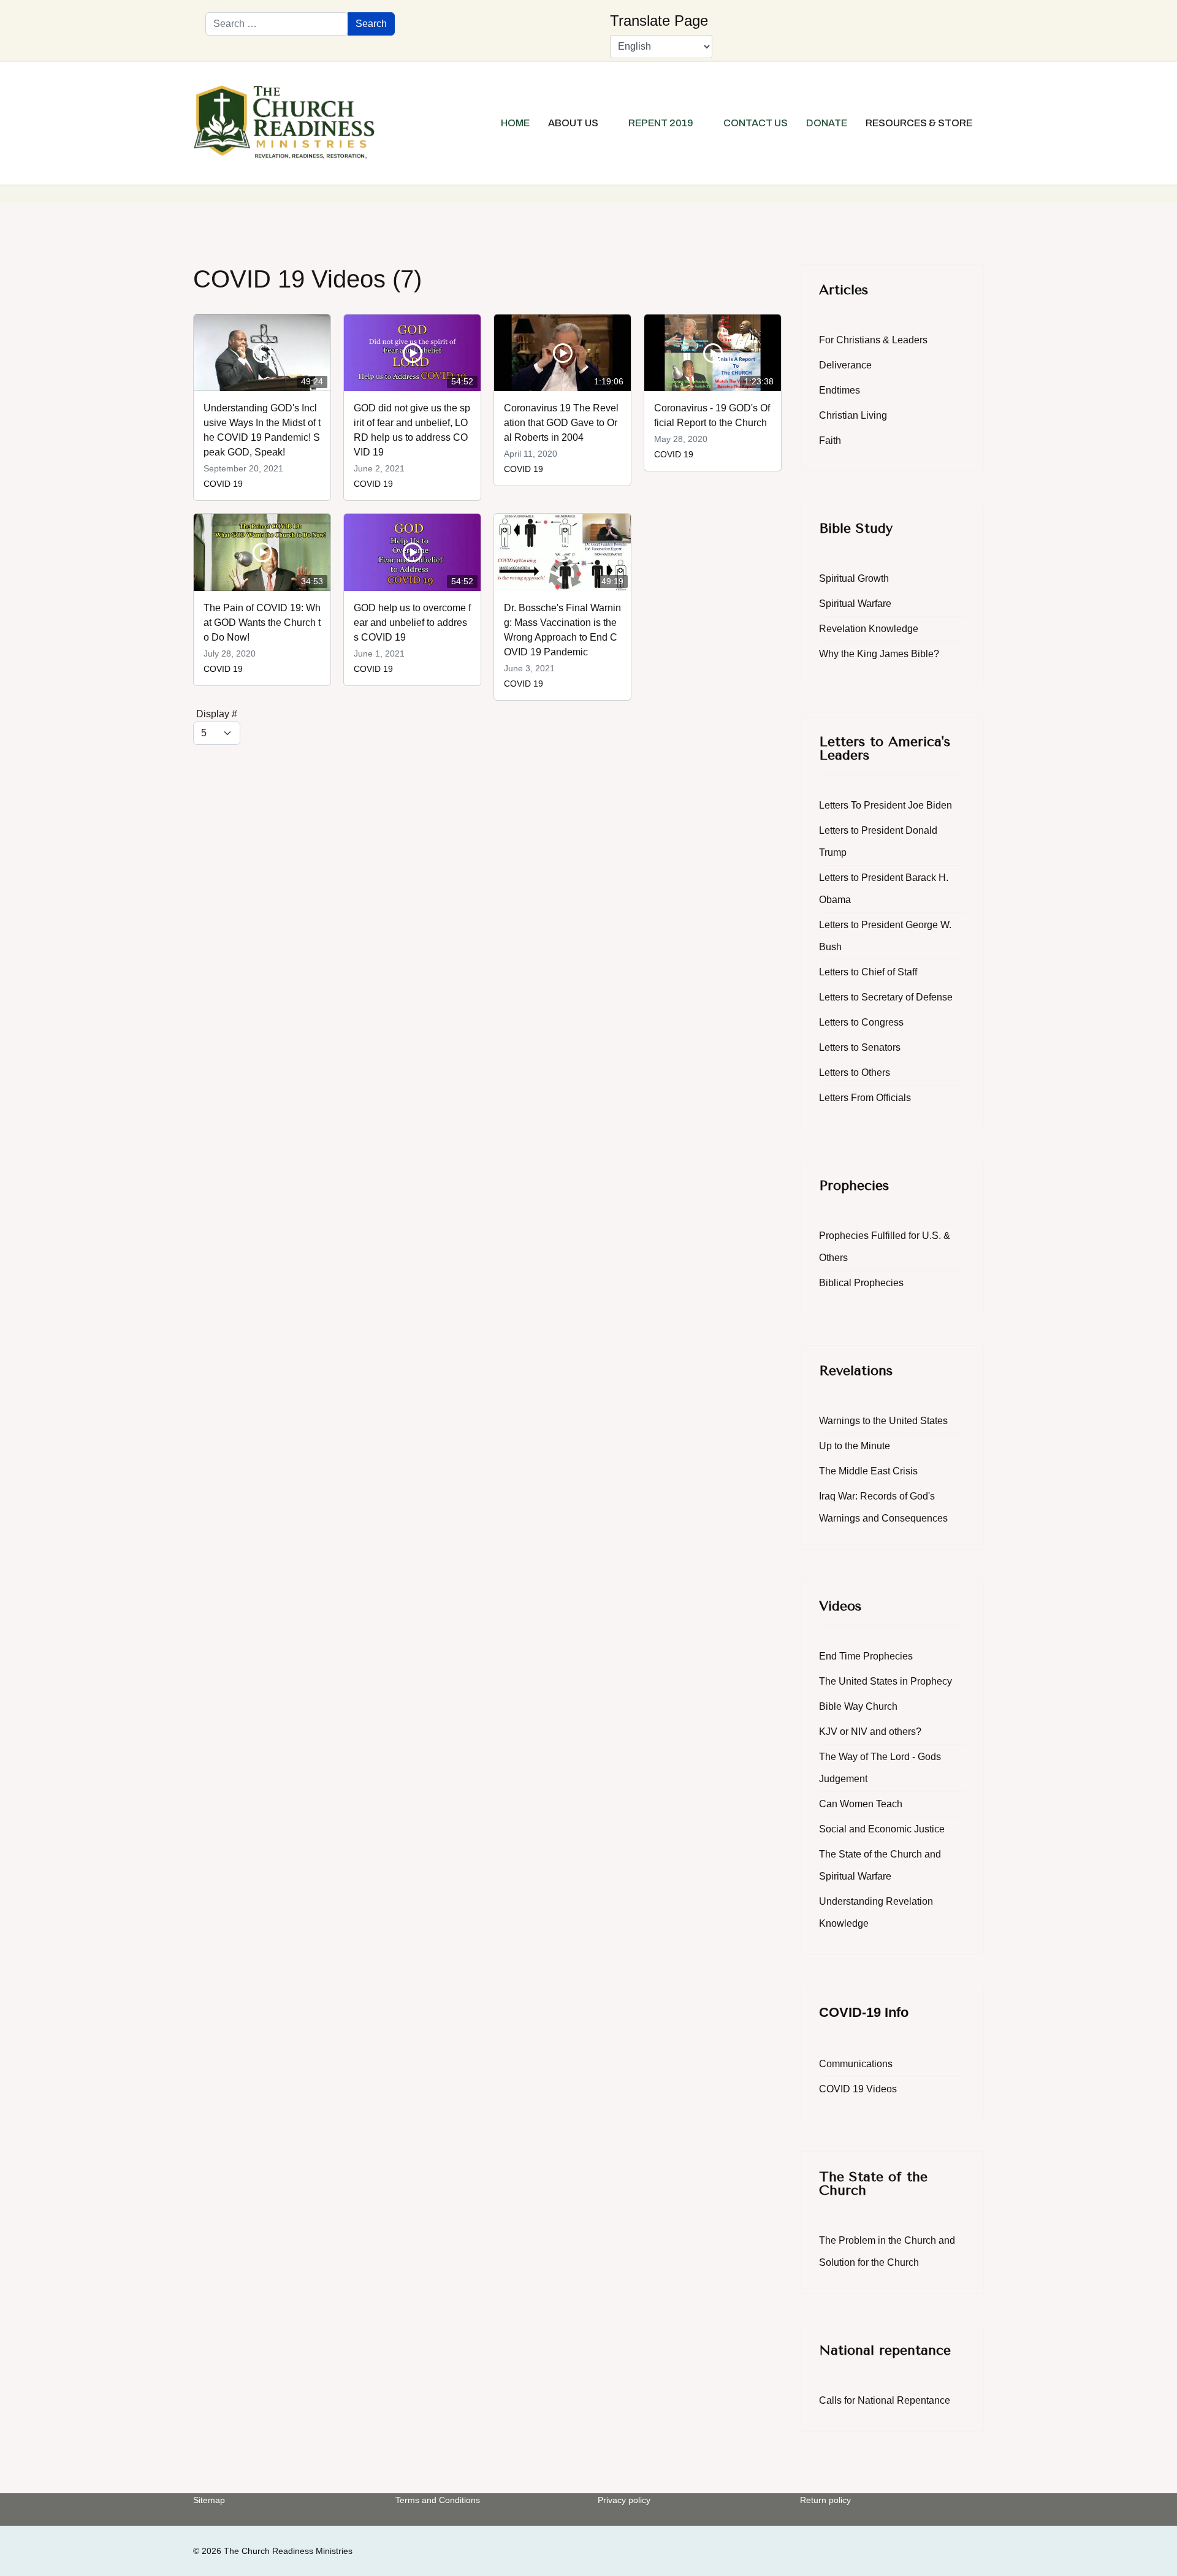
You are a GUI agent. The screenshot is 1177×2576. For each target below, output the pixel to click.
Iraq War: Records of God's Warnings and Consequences (883, 1507)
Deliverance (845, 365)
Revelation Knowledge (869, 629)
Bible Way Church (858, 1706)
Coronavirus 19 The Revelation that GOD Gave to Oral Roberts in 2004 (561, 423)
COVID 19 (223, 484)
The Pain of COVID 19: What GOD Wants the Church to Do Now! (262, 623)
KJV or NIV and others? (870, 1732)
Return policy (825, 2500)
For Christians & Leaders (873, 340)
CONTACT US (756, 123)
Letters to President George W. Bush (885, 936)
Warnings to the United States (883, 1421)
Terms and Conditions (438, 2500)
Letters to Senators (860, 1047)
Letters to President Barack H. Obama (884, 889)
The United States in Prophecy (886, 1681)
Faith (830, 440)
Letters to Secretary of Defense (886, 997)
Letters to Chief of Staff (868, 972)
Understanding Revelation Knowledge (876, 1912)
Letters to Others (855, 1073)
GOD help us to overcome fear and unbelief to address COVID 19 (412, 623)
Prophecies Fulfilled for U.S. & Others (885, 1247)
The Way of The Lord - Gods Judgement (880, 1768)
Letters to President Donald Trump (878, 841)
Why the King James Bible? (879, 654)
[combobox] (277, 24)
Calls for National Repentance (885, 2400)
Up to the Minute (855, 1446)
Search (371, 24)
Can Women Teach (861, 1804)
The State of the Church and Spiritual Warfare (880, 1865)
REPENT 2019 (661, 123)
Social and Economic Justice (882, 1829)
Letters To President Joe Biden (886, 805)
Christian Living (853, 415)
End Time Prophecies (866, 1656)
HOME (515, 123)
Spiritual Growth (854, 578)
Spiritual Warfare (855, 604)
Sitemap (209, 2500)
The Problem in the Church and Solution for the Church (887, 2251)
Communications (856, 2064)
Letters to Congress (861, 1022)
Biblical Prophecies (861, 1283)
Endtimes (840, 390)
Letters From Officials (865, 1098)
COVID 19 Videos (858, 2089)
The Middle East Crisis (868, 1471)
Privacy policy (624, 2500)
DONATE (827, 123)
